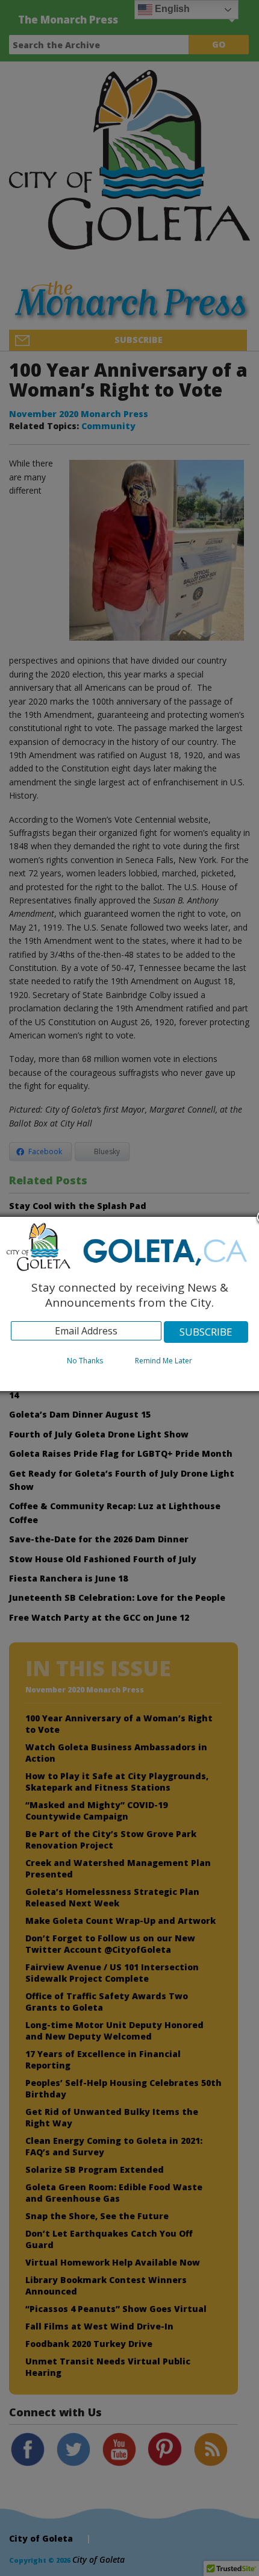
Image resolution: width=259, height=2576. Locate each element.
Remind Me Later (164, 1361)
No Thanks (85, 1361)
